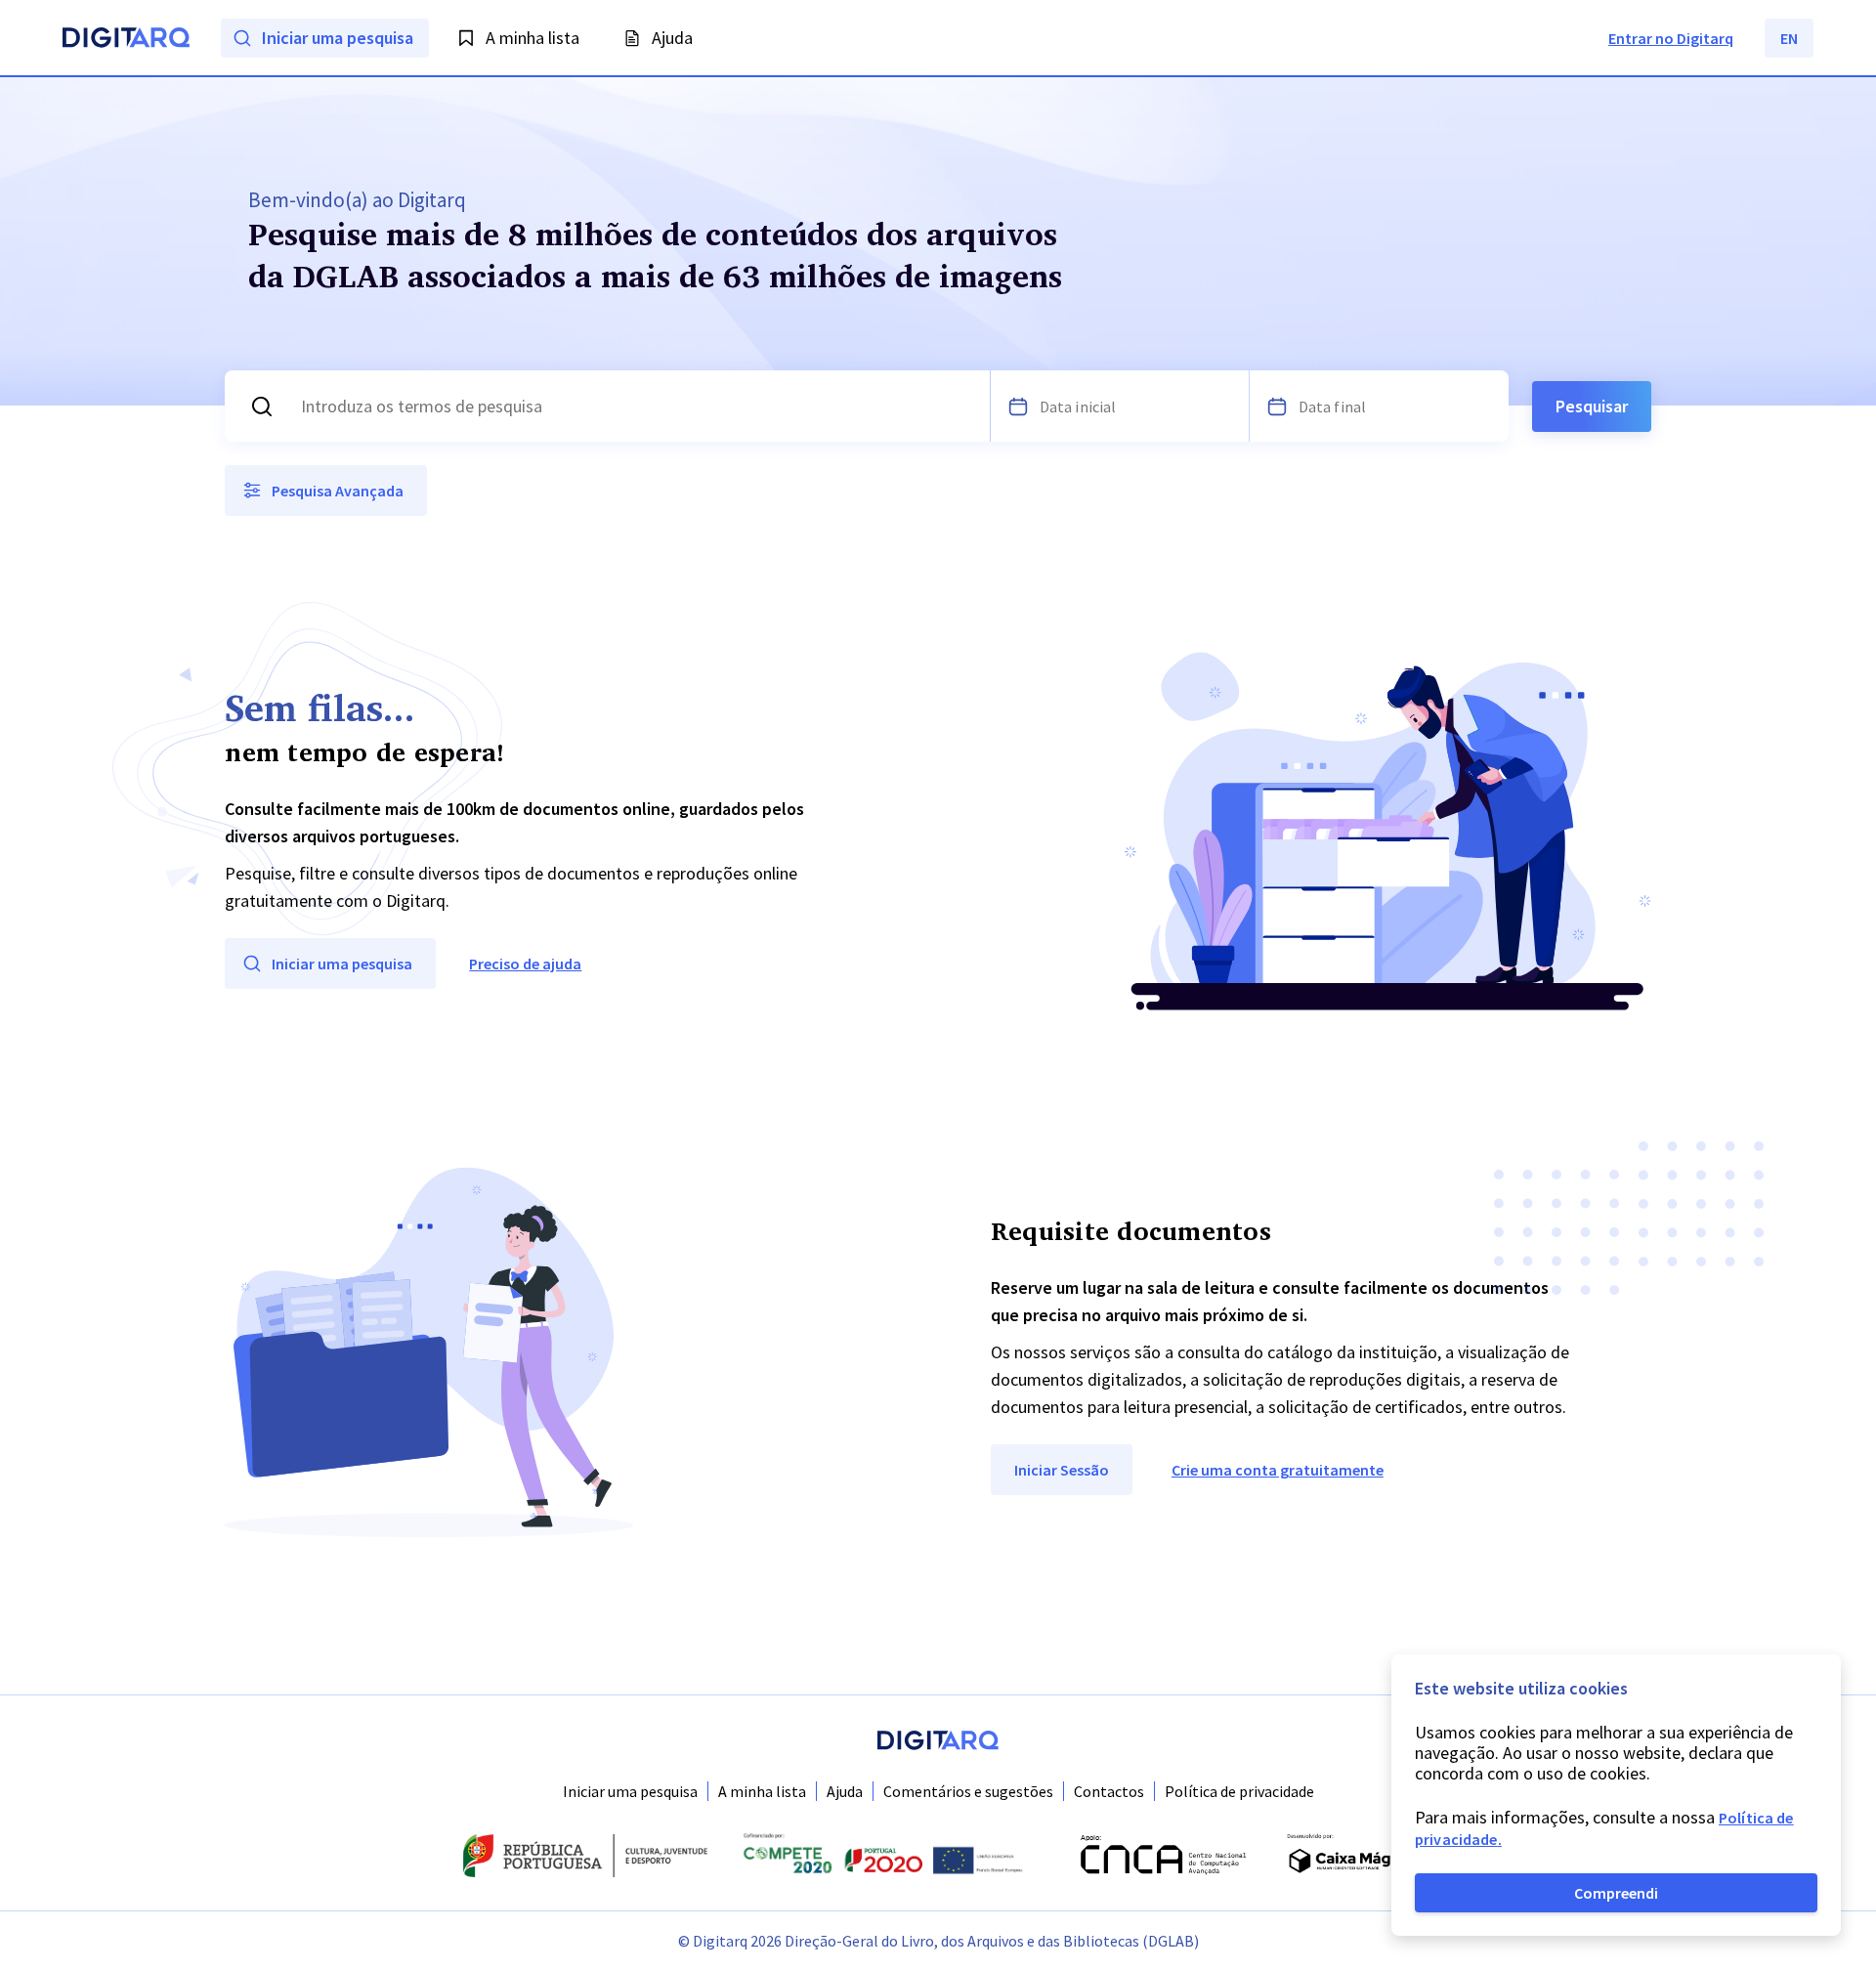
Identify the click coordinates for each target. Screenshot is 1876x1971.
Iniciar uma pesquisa (630, 1791)
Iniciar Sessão (1062, 1470)
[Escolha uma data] (1018, 407)
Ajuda (845, 1791)
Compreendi (1616, 1893)
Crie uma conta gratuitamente (1278, 1470)
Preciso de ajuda (525, 964)
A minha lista (762, 1791)
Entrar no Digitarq (1671, 38)
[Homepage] (126, 40)
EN (1789, 38)
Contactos (1109, 1791)
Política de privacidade (1239, 1791)
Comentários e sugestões (968, 1791)
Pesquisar (1592, 406)
